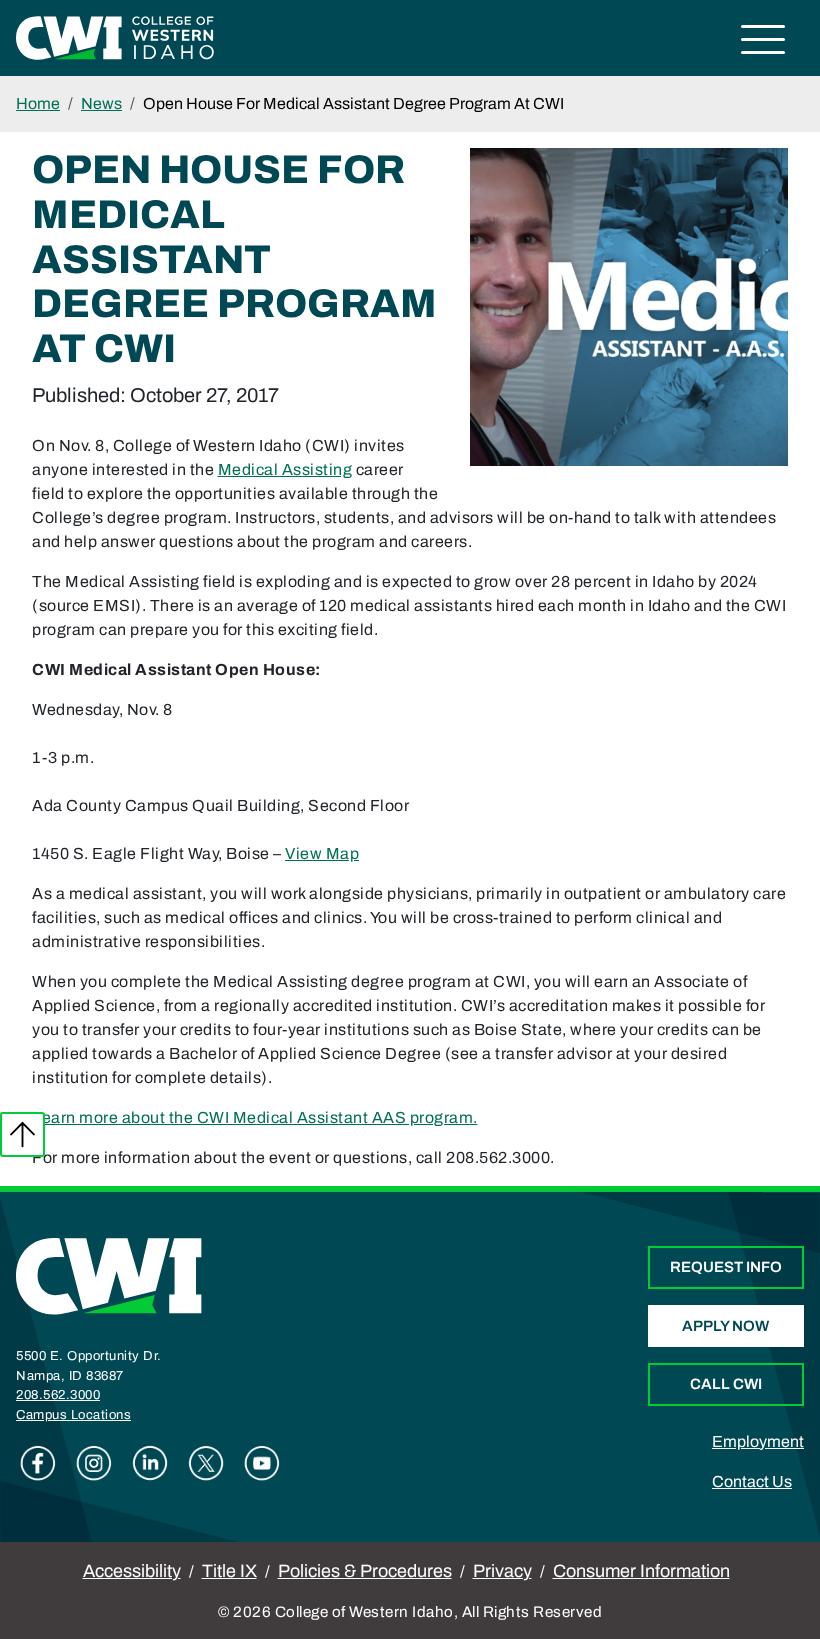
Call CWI (726, 1384)
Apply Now (725, 1326)
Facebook (38, 1463)
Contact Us (752, 1481)
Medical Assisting (285, 469)
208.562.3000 (58, 1395)
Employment (758, 1441)
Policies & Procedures (365, 1571)
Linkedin (150, 1463)
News (101, 103)
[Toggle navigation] (763, 42)
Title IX (229, 1571)
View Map (322, 853)
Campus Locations (73, 1415)
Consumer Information (641, 1571)
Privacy (502, 1571)
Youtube (262, 1463)
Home (38, 103)
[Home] (109, 1275)
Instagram (94, 1463)
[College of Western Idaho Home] (115, 36)
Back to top (22, 1134)
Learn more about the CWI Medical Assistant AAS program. (255, 1117)
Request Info (726, 1267)
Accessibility (132, 1571)
